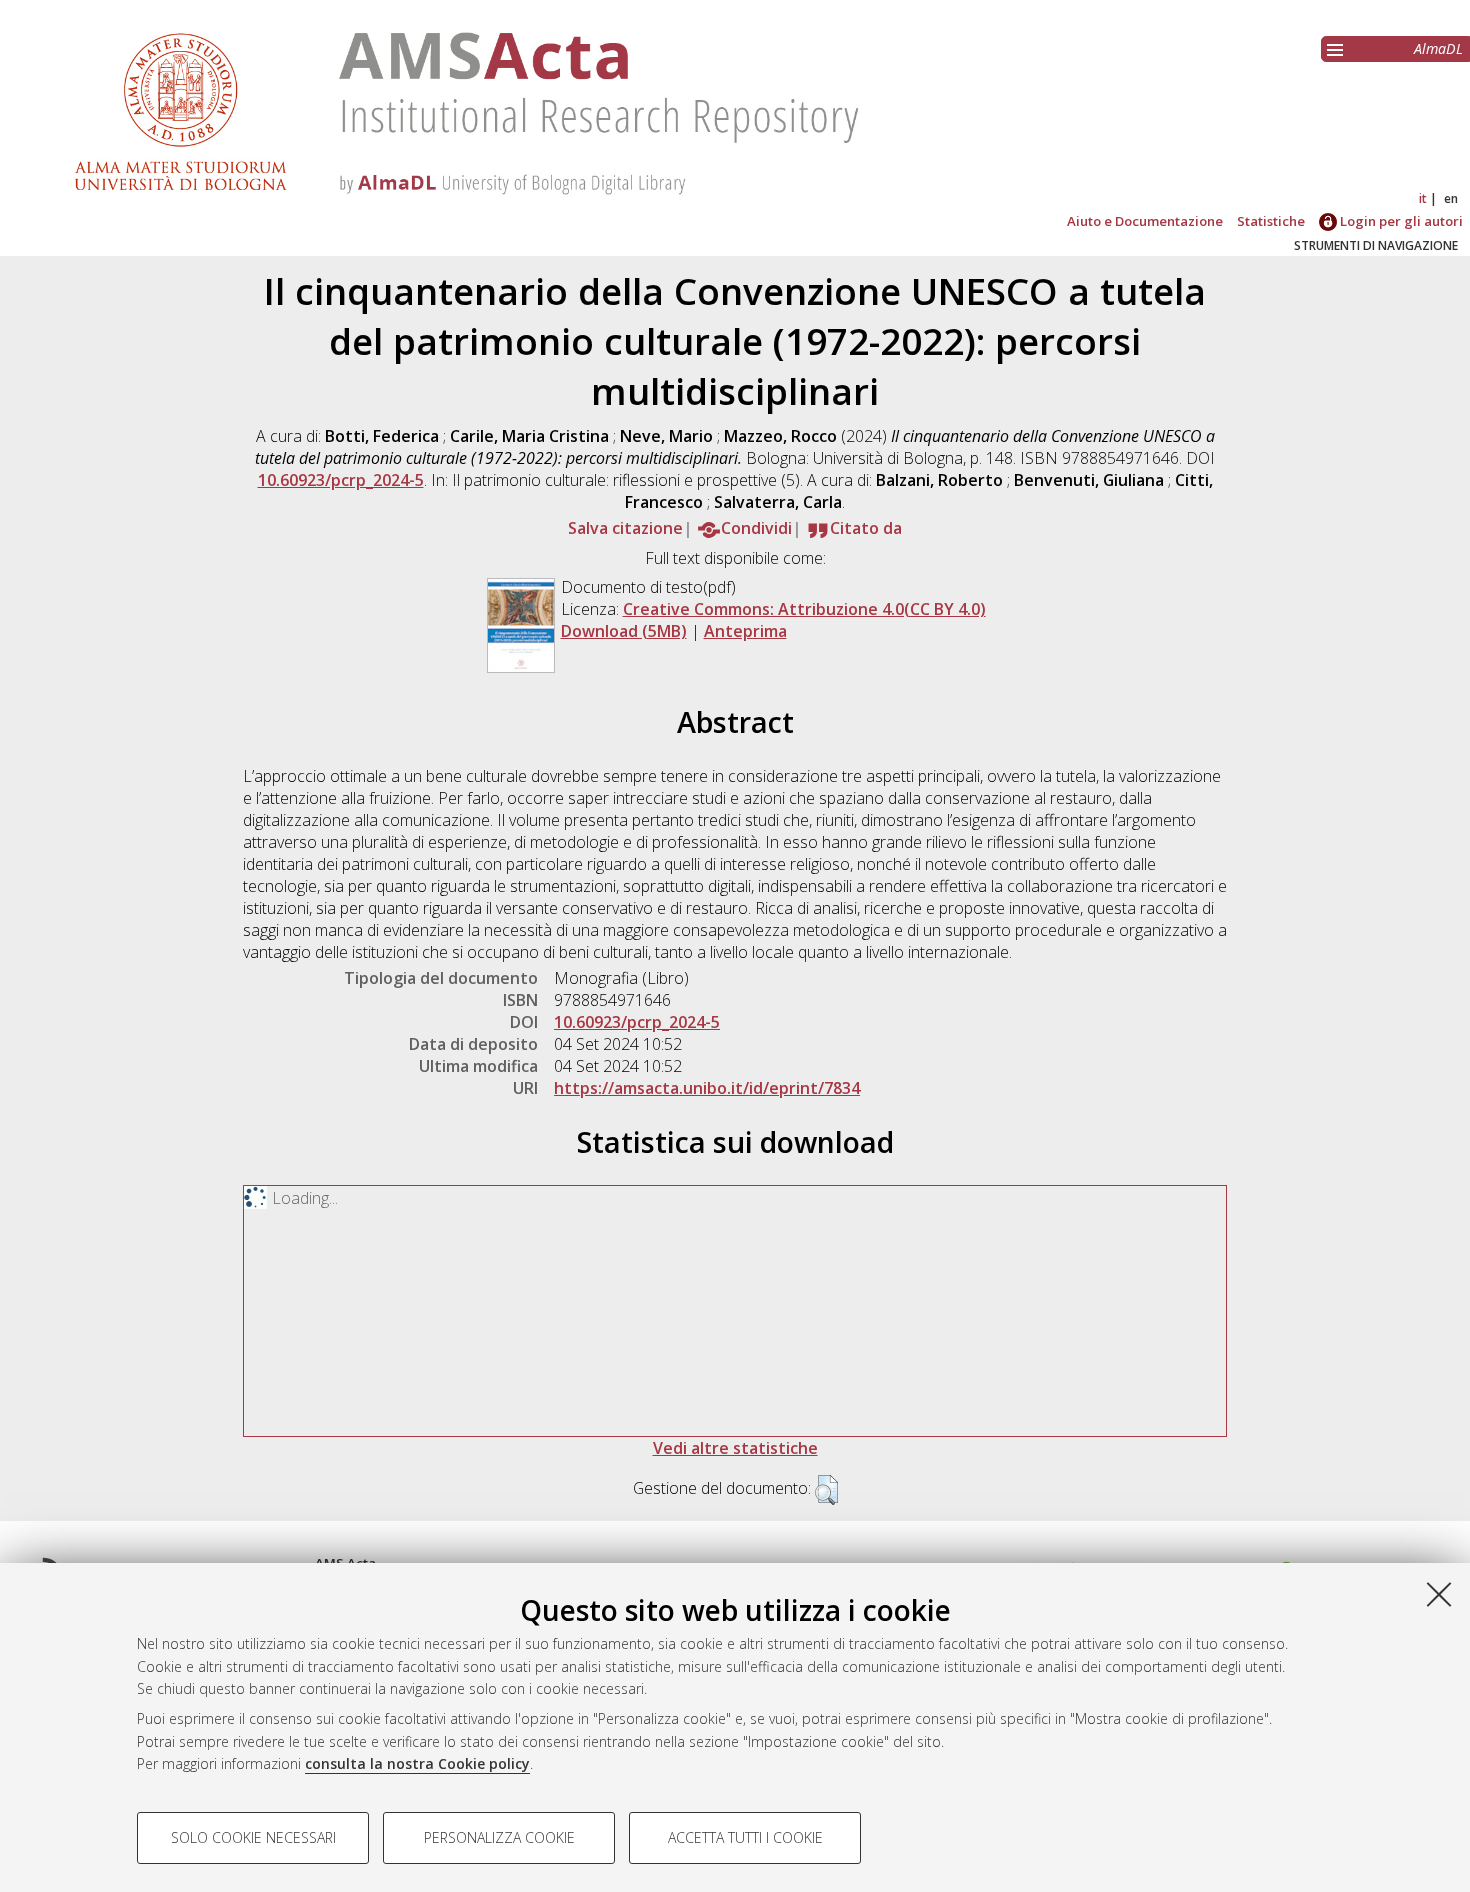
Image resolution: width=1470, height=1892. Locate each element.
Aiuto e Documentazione (1145, 221)
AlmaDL (1438, 48)
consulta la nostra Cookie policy (417, 1763)
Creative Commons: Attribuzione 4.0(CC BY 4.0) (804, 609)
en (1451, 198)
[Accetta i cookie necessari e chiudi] (1439, 1594)
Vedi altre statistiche (735, 1448)
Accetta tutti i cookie (745, 1837)
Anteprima (745, 631)
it (1423, 198)
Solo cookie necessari (253, 1837)
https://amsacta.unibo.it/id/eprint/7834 (707, 1088)
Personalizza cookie (499, 1837)
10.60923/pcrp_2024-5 (341, 480)
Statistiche (1271, 221)
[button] (826, 1490)
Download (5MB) (624, 631)
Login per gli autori (1400, 221)
